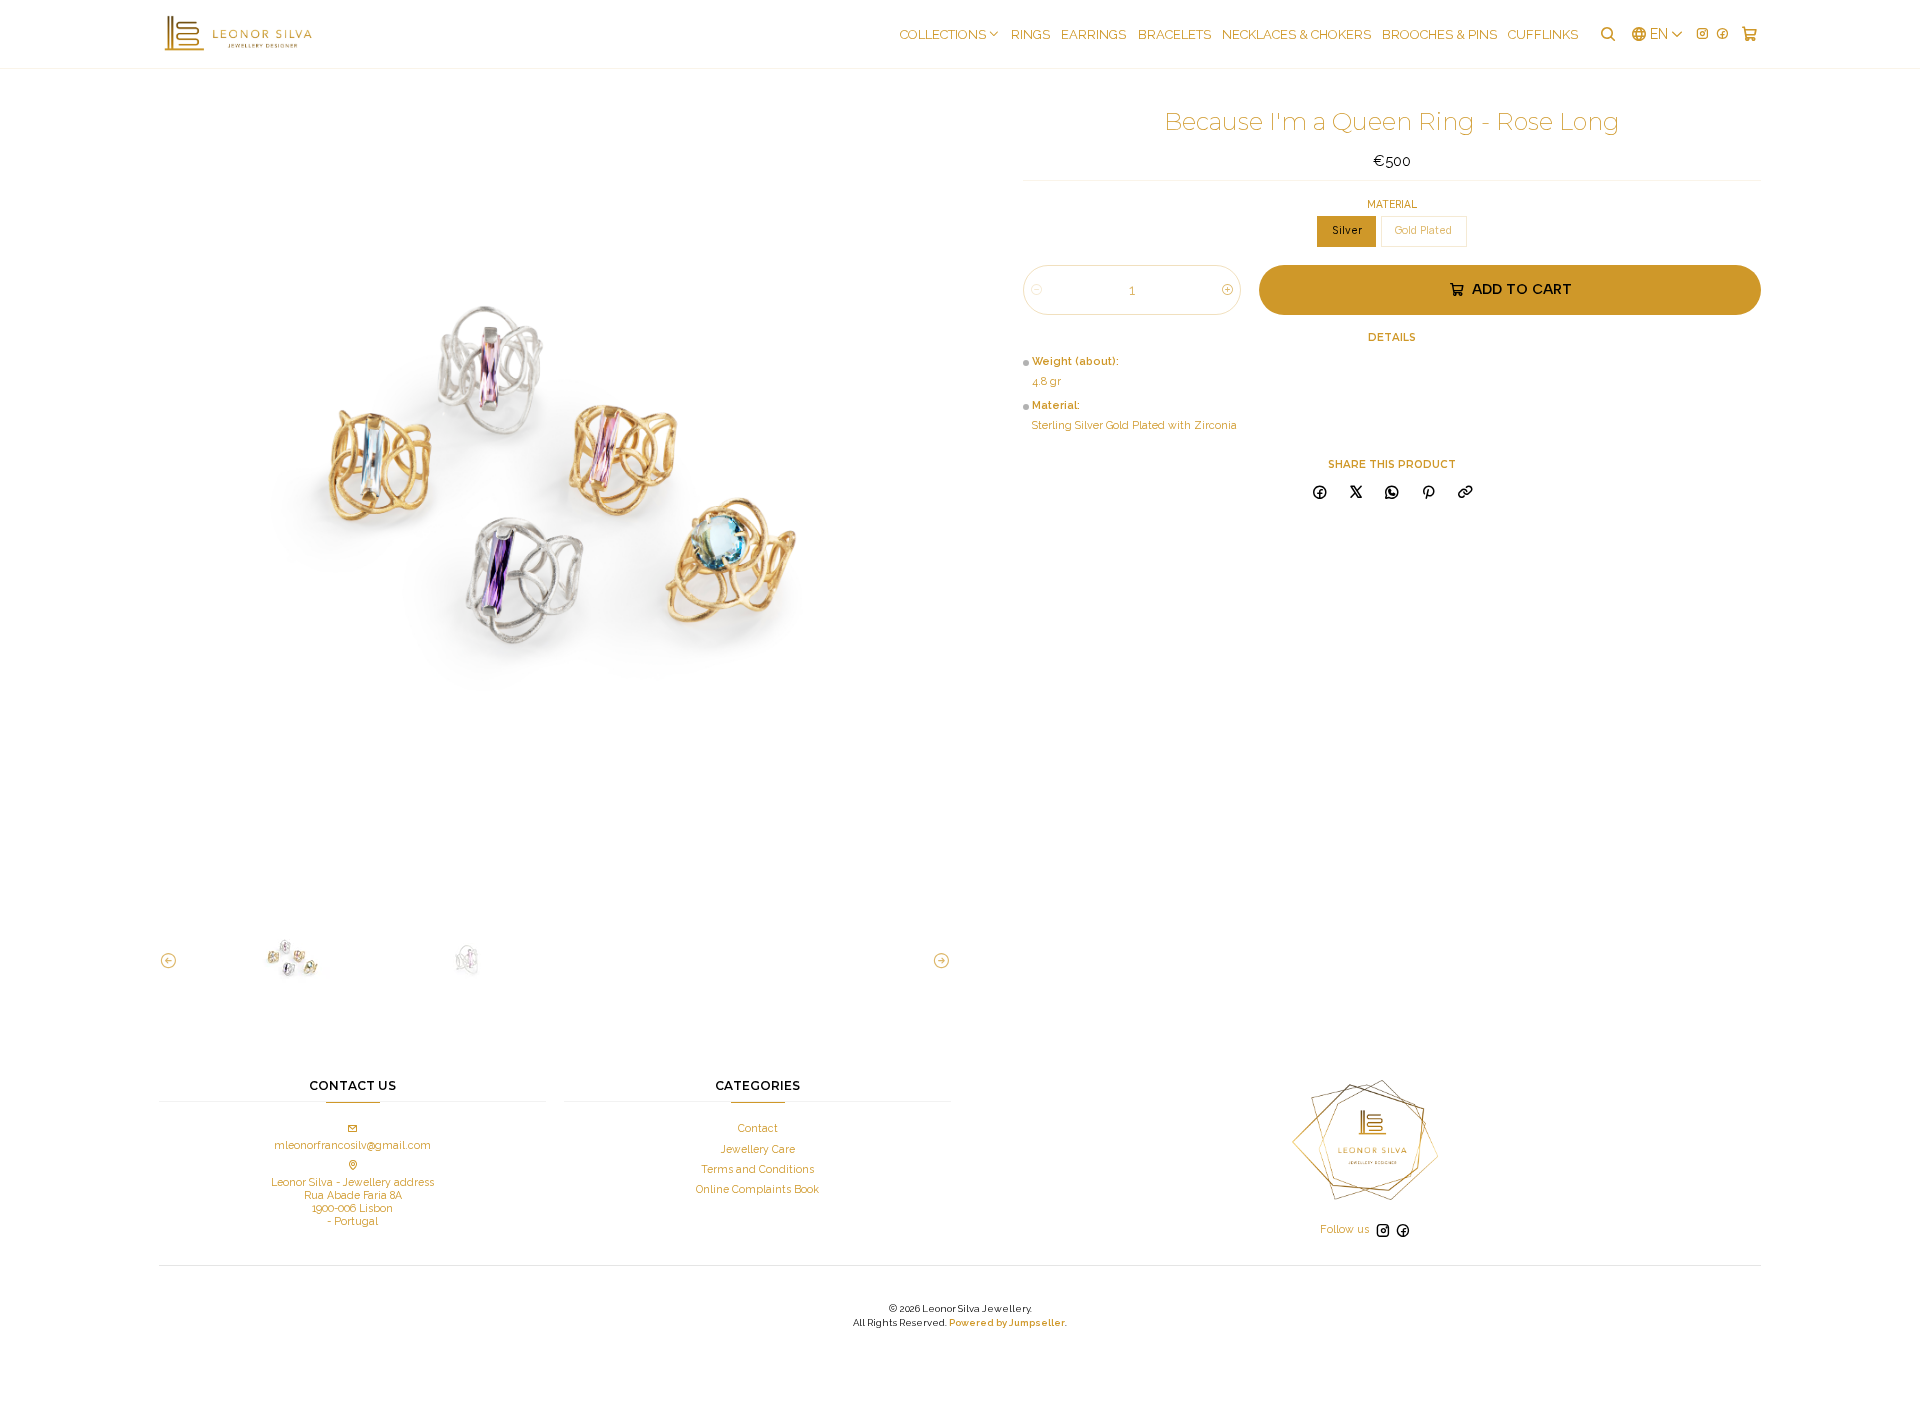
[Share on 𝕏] (1355, 493)
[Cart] (1749, 34)
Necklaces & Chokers (1296, 34)
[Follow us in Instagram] (1702, 33)
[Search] (1607, 34)
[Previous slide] (174, 961)
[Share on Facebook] (1319, 493)
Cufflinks (1543, 34)
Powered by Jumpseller (1007, 1322)
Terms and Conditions (757, 1169)
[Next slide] (936, 961)
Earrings (1093, 34)
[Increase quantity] (1227, 290)
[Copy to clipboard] (1464, 493)
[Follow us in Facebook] (1722, 33)
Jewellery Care (758, 1149)
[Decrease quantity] (1036, 290)
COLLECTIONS (943, 34)
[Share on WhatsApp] (1392, 493)
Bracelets (1174, 34)
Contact (758, 1128)
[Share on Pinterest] (1428, 493)
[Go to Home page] (237, 34)
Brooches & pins (1439, 34)
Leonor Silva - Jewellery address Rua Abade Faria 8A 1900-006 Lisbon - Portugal (352, 1201)
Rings (1030, 34)
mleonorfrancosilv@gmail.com (352, 1145)
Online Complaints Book (757, 1189)
